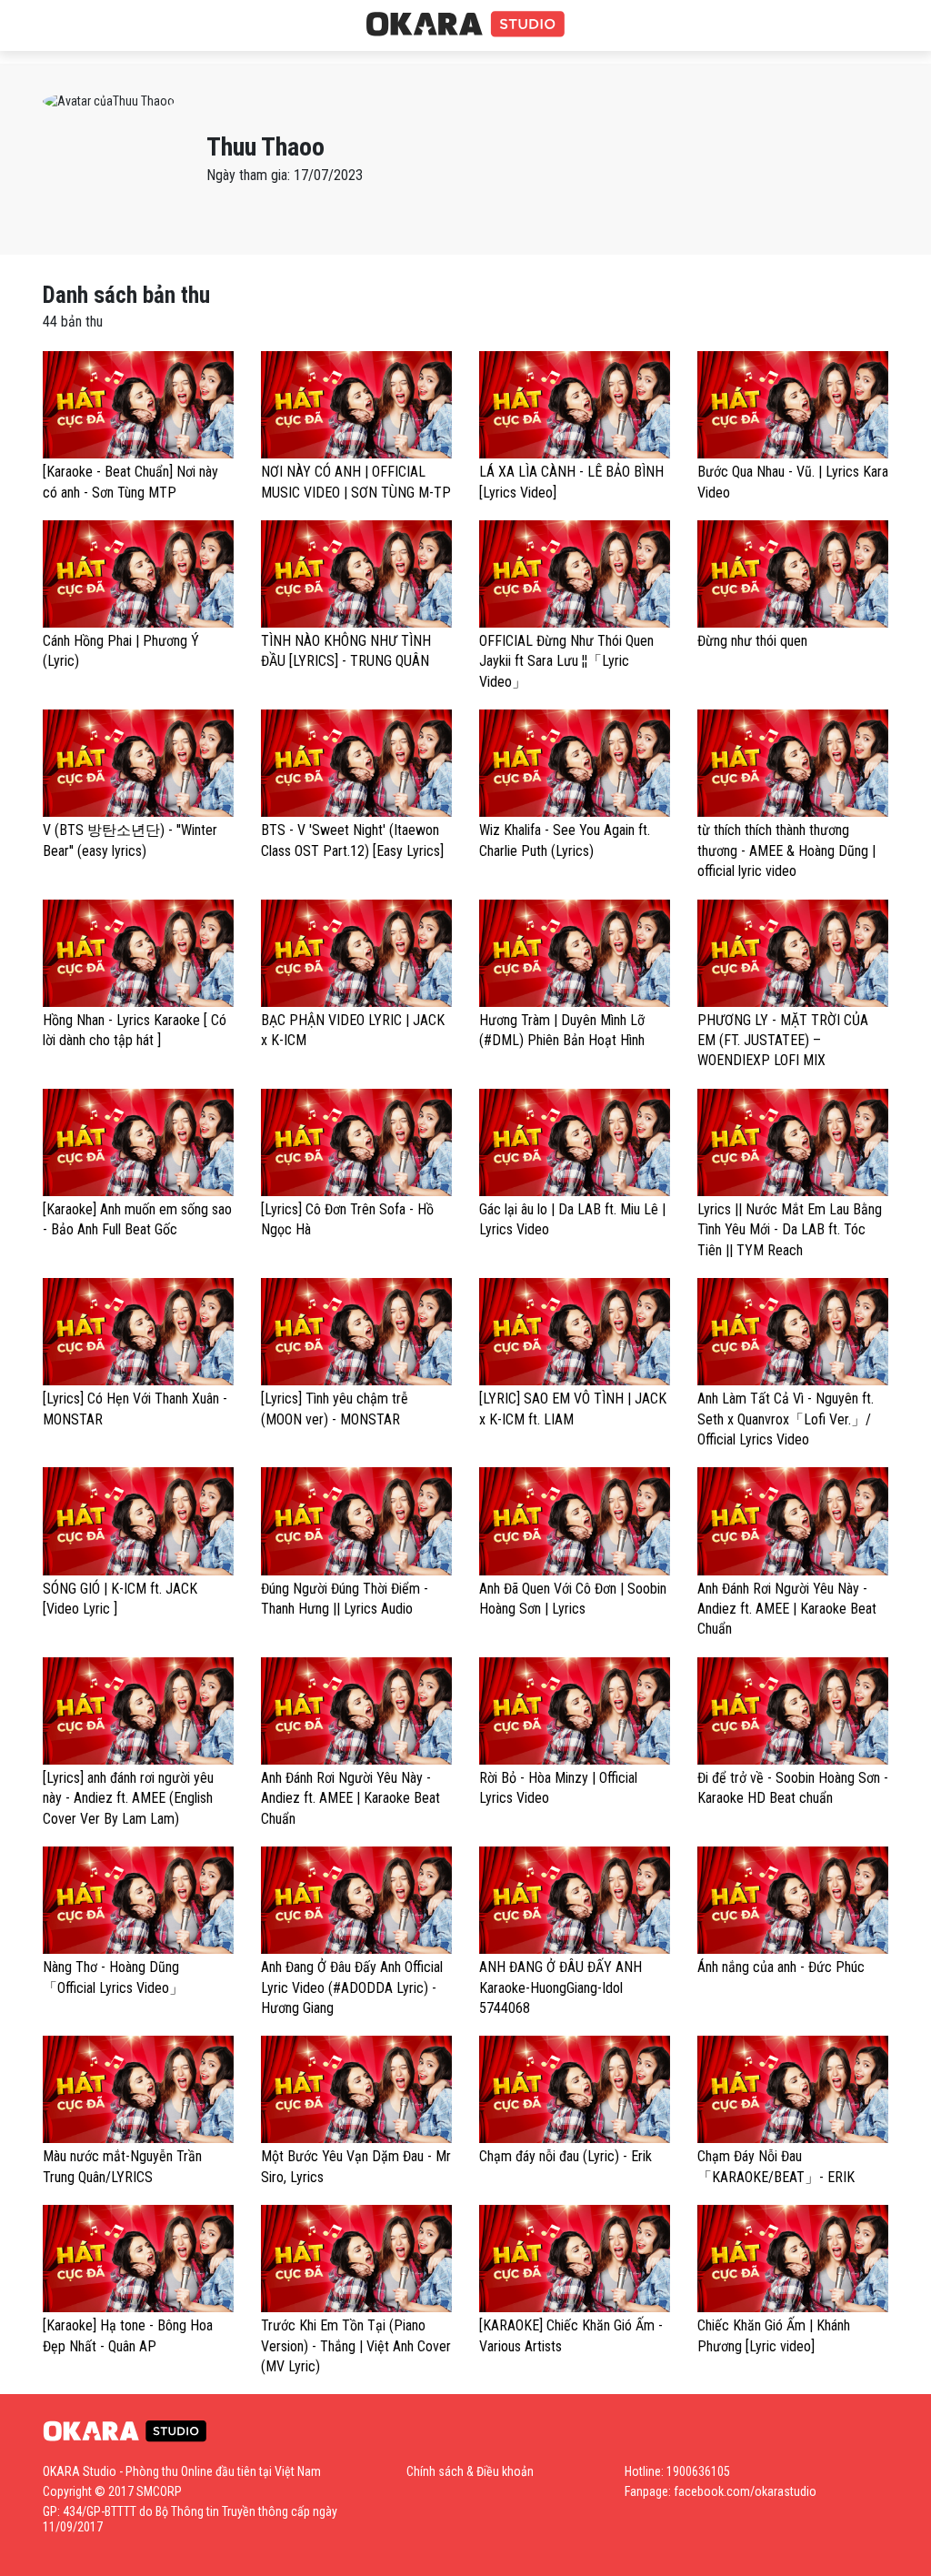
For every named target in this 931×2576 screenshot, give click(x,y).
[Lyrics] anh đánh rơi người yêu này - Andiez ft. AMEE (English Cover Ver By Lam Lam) (128, 1798)
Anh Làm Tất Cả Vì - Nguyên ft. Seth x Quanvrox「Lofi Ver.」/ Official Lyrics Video (786, 1419)
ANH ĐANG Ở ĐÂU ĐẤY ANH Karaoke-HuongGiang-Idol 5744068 (561, 1987)
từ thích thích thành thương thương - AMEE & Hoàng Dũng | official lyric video (786, 850)
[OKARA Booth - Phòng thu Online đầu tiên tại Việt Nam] (465, 25)
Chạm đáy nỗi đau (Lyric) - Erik (566, 2156)
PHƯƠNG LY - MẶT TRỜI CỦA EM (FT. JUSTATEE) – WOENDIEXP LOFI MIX (783, 1041)
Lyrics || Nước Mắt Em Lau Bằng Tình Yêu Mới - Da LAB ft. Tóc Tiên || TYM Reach (790, 1230)
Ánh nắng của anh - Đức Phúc (781, 1967)
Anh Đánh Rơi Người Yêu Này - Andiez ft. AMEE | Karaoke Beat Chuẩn (787, 1609)
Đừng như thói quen (752, 641)
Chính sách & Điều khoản (470, 2471)
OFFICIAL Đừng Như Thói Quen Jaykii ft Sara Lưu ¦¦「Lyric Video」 (566, 661)
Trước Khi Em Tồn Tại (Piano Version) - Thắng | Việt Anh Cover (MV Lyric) (356, 2346)
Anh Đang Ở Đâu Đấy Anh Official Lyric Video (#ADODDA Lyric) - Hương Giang (352, 1987)
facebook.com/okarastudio (745, 2491)
